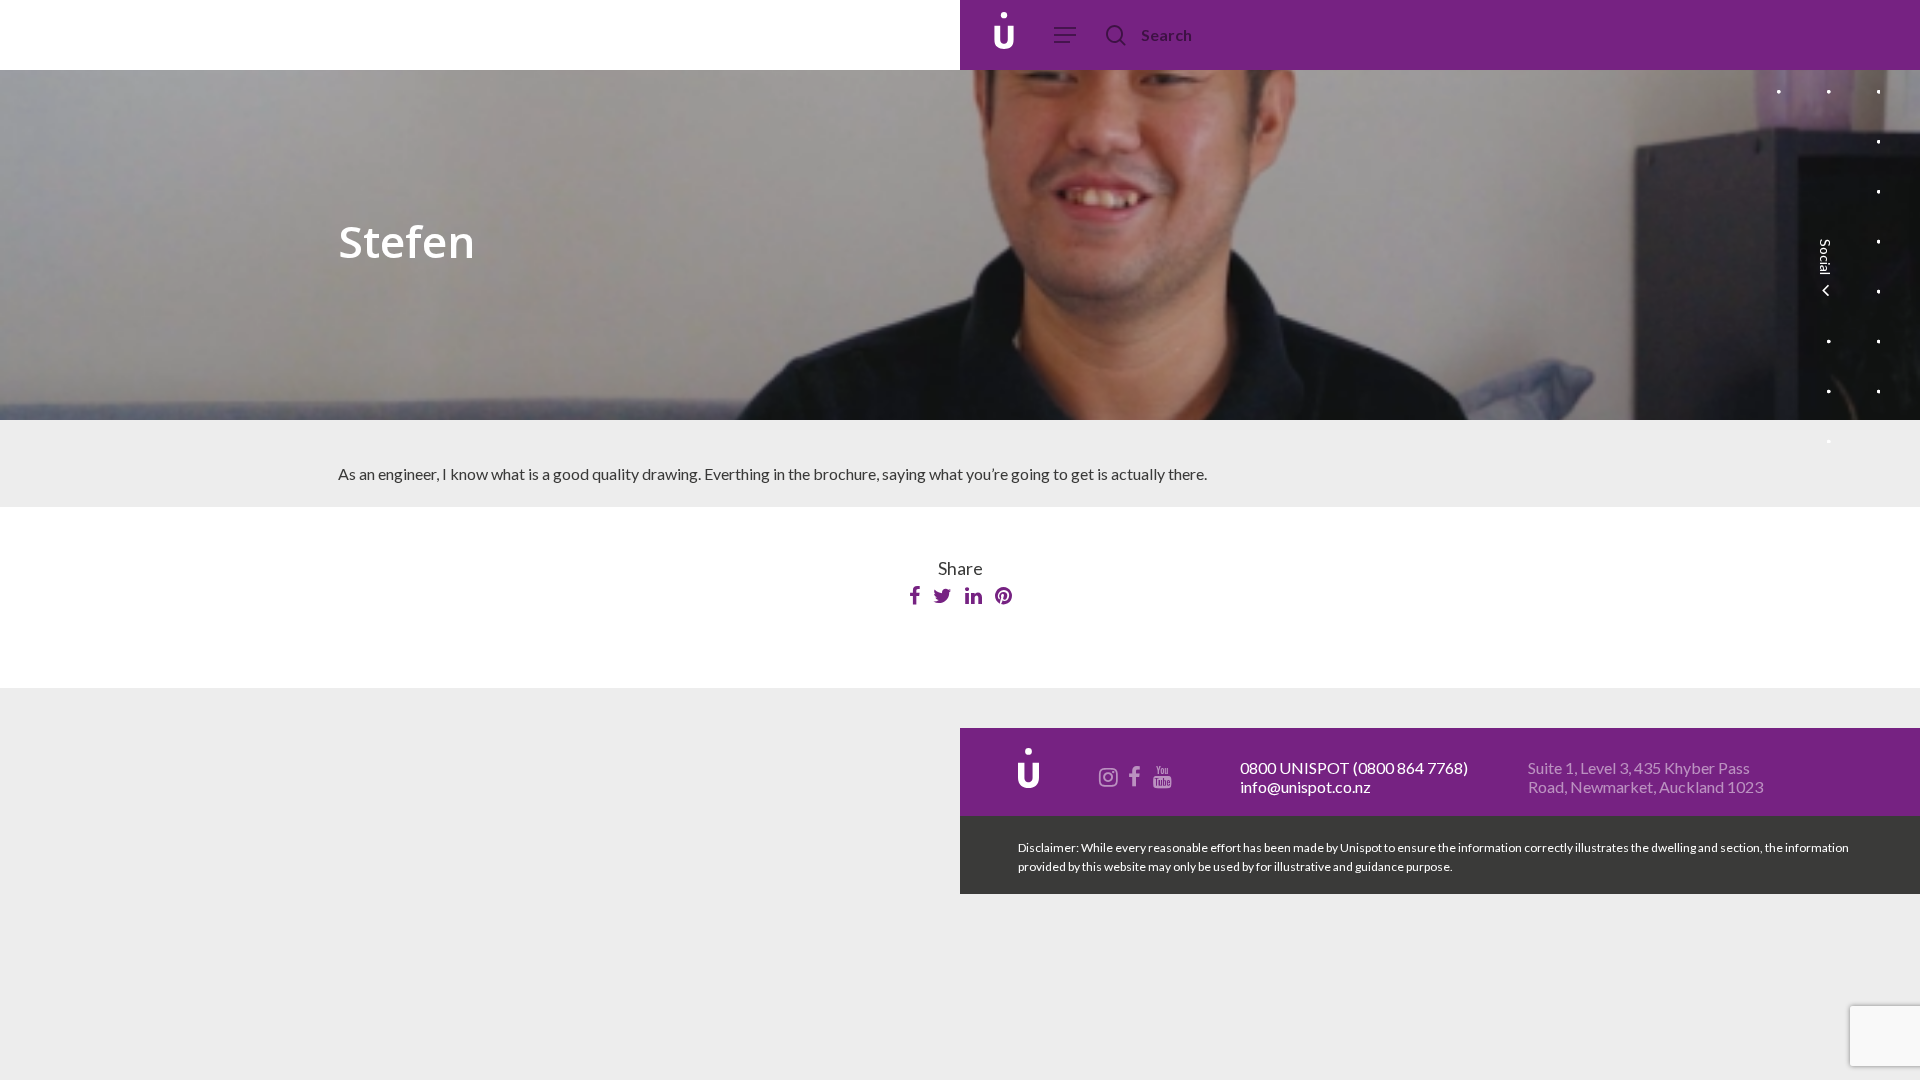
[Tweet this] (944, 595)
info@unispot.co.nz (1305, 786)
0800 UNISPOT (1295, 767)
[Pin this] (1003, 595)
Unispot (159, 35)
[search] (1118, 35)
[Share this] (916, 595)
